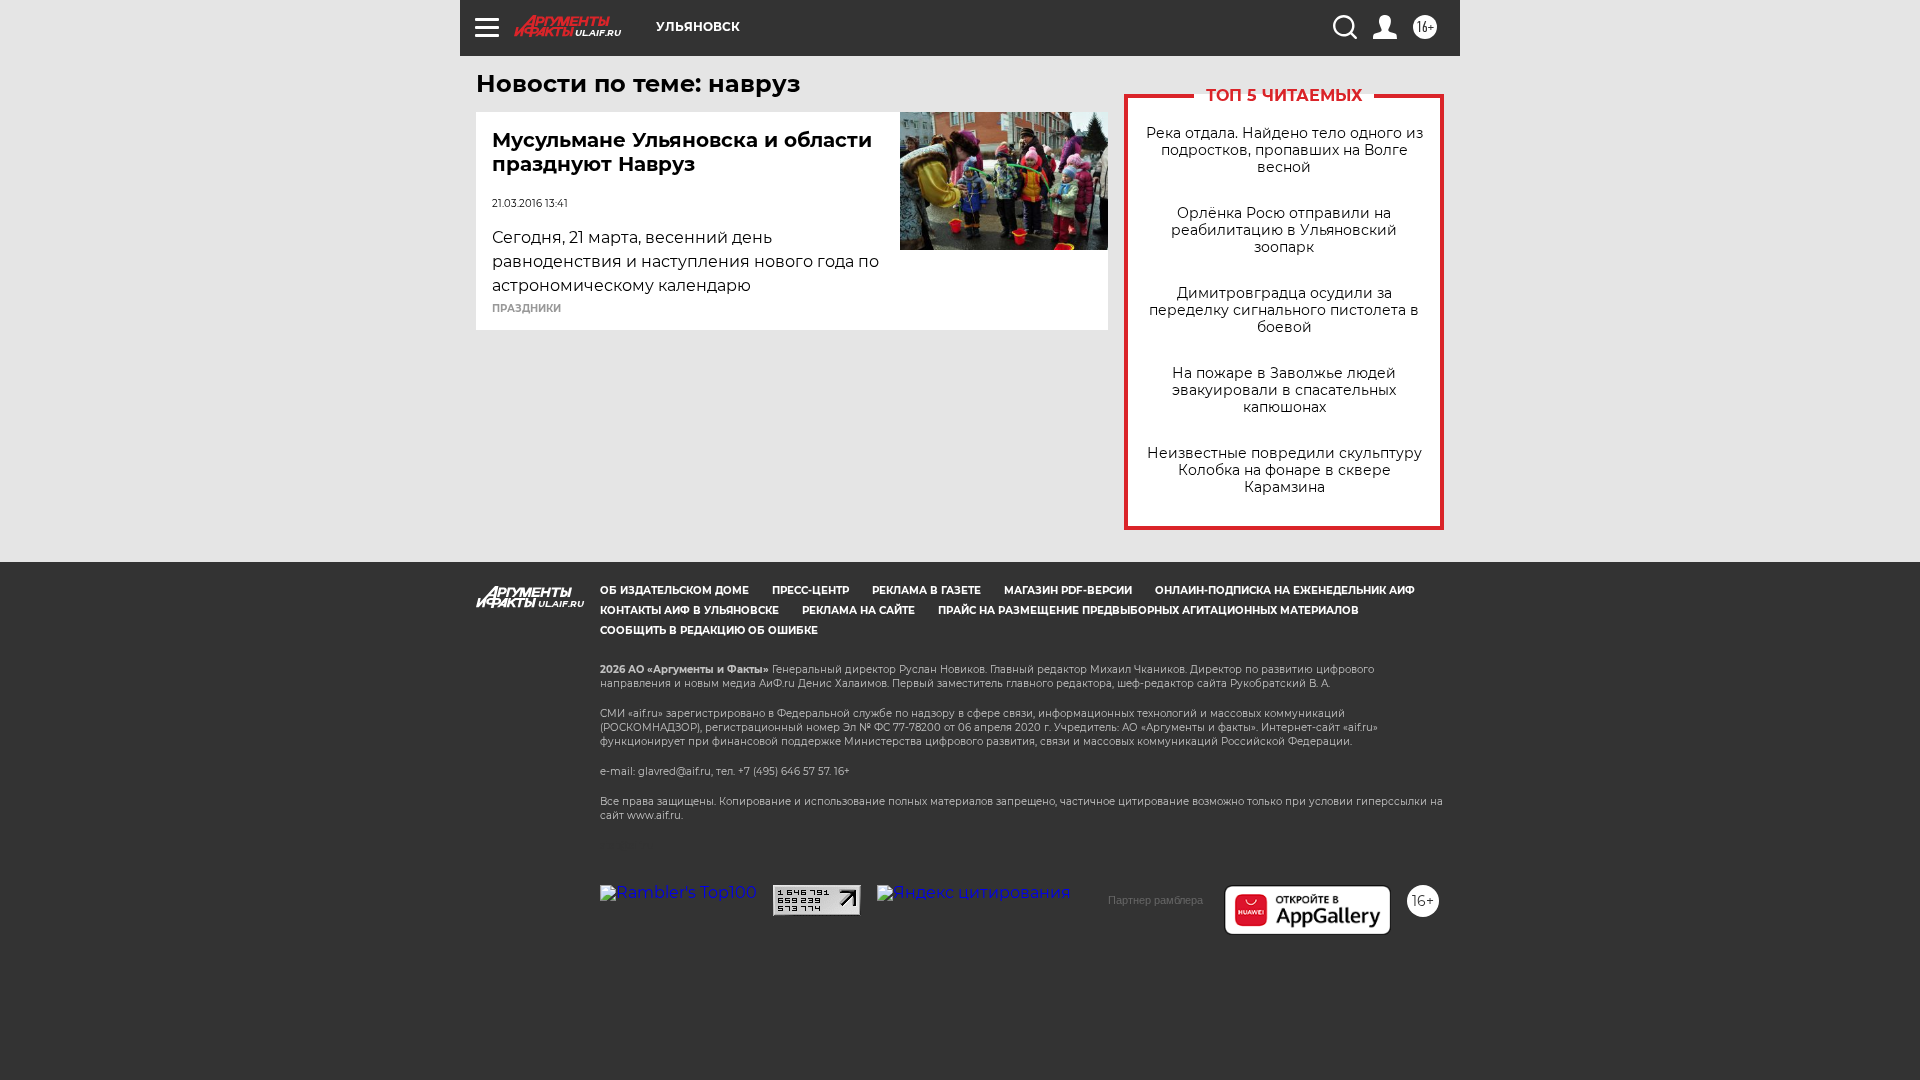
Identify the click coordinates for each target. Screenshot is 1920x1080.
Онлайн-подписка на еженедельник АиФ (1285, 590)
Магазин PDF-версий (1068, 590)
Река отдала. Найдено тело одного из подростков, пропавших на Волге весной (1284, 150)
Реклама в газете (926, 590)
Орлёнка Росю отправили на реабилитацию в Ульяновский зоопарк (1284, 230)
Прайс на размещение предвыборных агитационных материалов (1148, 610)
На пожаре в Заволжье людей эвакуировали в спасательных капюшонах (1284, 390)
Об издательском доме (674, 590)
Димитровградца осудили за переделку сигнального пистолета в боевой (1284, 310)
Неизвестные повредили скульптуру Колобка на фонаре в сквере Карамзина (1284, 470)
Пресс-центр (810, 590)
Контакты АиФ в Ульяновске (689, 610)
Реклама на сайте (858, 610)
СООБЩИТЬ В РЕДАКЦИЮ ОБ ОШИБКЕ (709, 630)
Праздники (526, 309)
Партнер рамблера (1155, 900)
